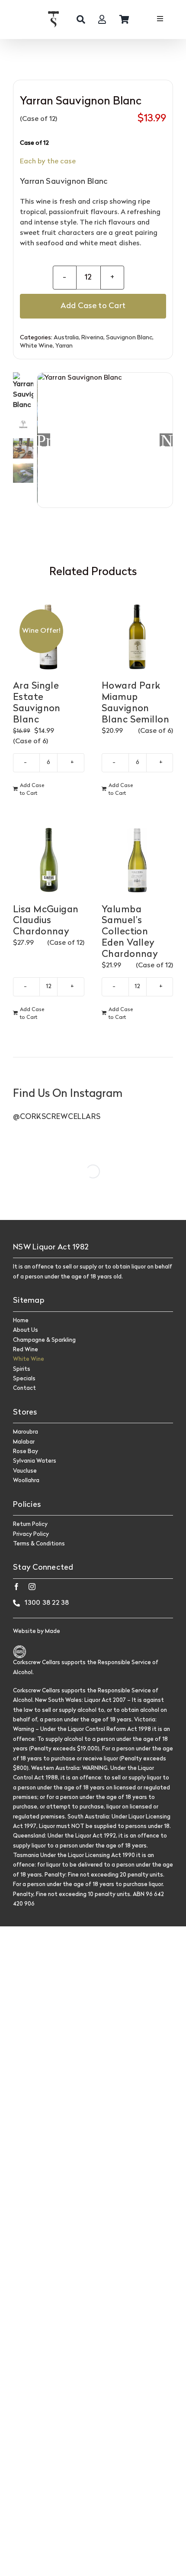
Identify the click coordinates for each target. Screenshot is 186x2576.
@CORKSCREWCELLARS (57, 1117)
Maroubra (26, 1432)
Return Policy (30, 1524)
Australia (66, 338)
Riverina (92, 338)
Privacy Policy (31, 1534)
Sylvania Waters (35, 1461)
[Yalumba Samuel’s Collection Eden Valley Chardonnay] (137, 860)
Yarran (64, 346)
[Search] (81, 20)
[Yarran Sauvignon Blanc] (105, 441)
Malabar (24, 1442)
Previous (44, 440)
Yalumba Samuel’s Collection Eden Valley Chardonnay (130, 932)
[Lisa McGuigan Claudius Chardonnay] (49, 860)
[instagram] (32, 1587)
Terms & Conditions (39, 1544)
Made (53, 1631)
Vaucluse (25, 1471)
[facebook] (16, 1587)
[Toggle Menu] (160, 20)
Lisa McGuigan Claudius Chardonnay (46, 921)
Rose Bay (26, 1452)
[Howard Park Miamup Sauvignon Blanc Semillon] (137, 636)
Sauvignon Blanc (129, 338)
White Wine (36, 346)
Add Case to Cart (93, 306)
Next (167, 440)
